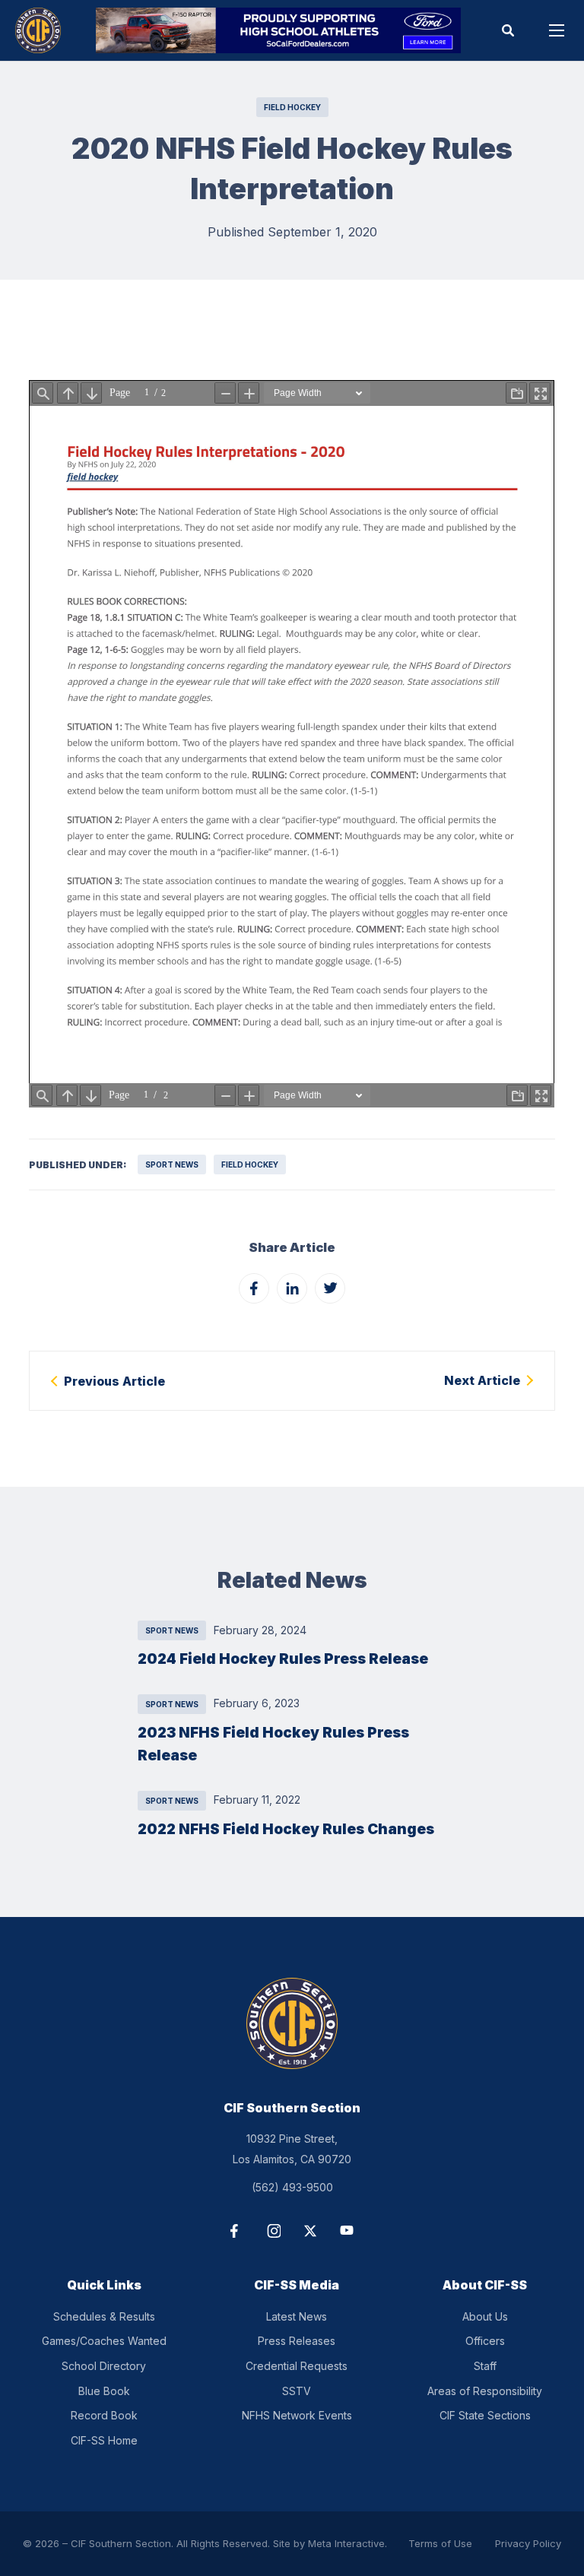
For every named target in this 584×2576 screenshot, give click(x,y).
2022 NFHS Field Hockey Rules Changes (286, 1829)
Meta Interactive (346, 2543)
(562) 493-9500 (292, 2187)
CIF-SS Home (104, 2440)
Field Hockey (292, 107)
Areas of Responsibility (485, 2391)
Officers (485, 2341)
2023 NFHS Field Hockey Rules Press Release (273, 1744)
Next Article (482, 1380)
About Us (485, 2316)
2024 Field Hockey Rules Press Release (283, 1659)
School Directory (104, 2366)
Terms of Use (440, 2543)
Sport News (172, 1164)
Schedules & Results (104, 2316)
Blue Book (104, 2391)
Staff (485, 2366)
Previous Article (114, 1381)
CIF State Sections (485, 2415)
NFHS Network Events (297, 2415)
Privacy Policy (528, 2543)
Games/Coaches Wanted (104, 2341)
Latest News (297, 2316)
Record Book (104, 2415)
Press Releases (297, 2341)
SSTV (297, 2391)
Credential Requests (297, 2366)
